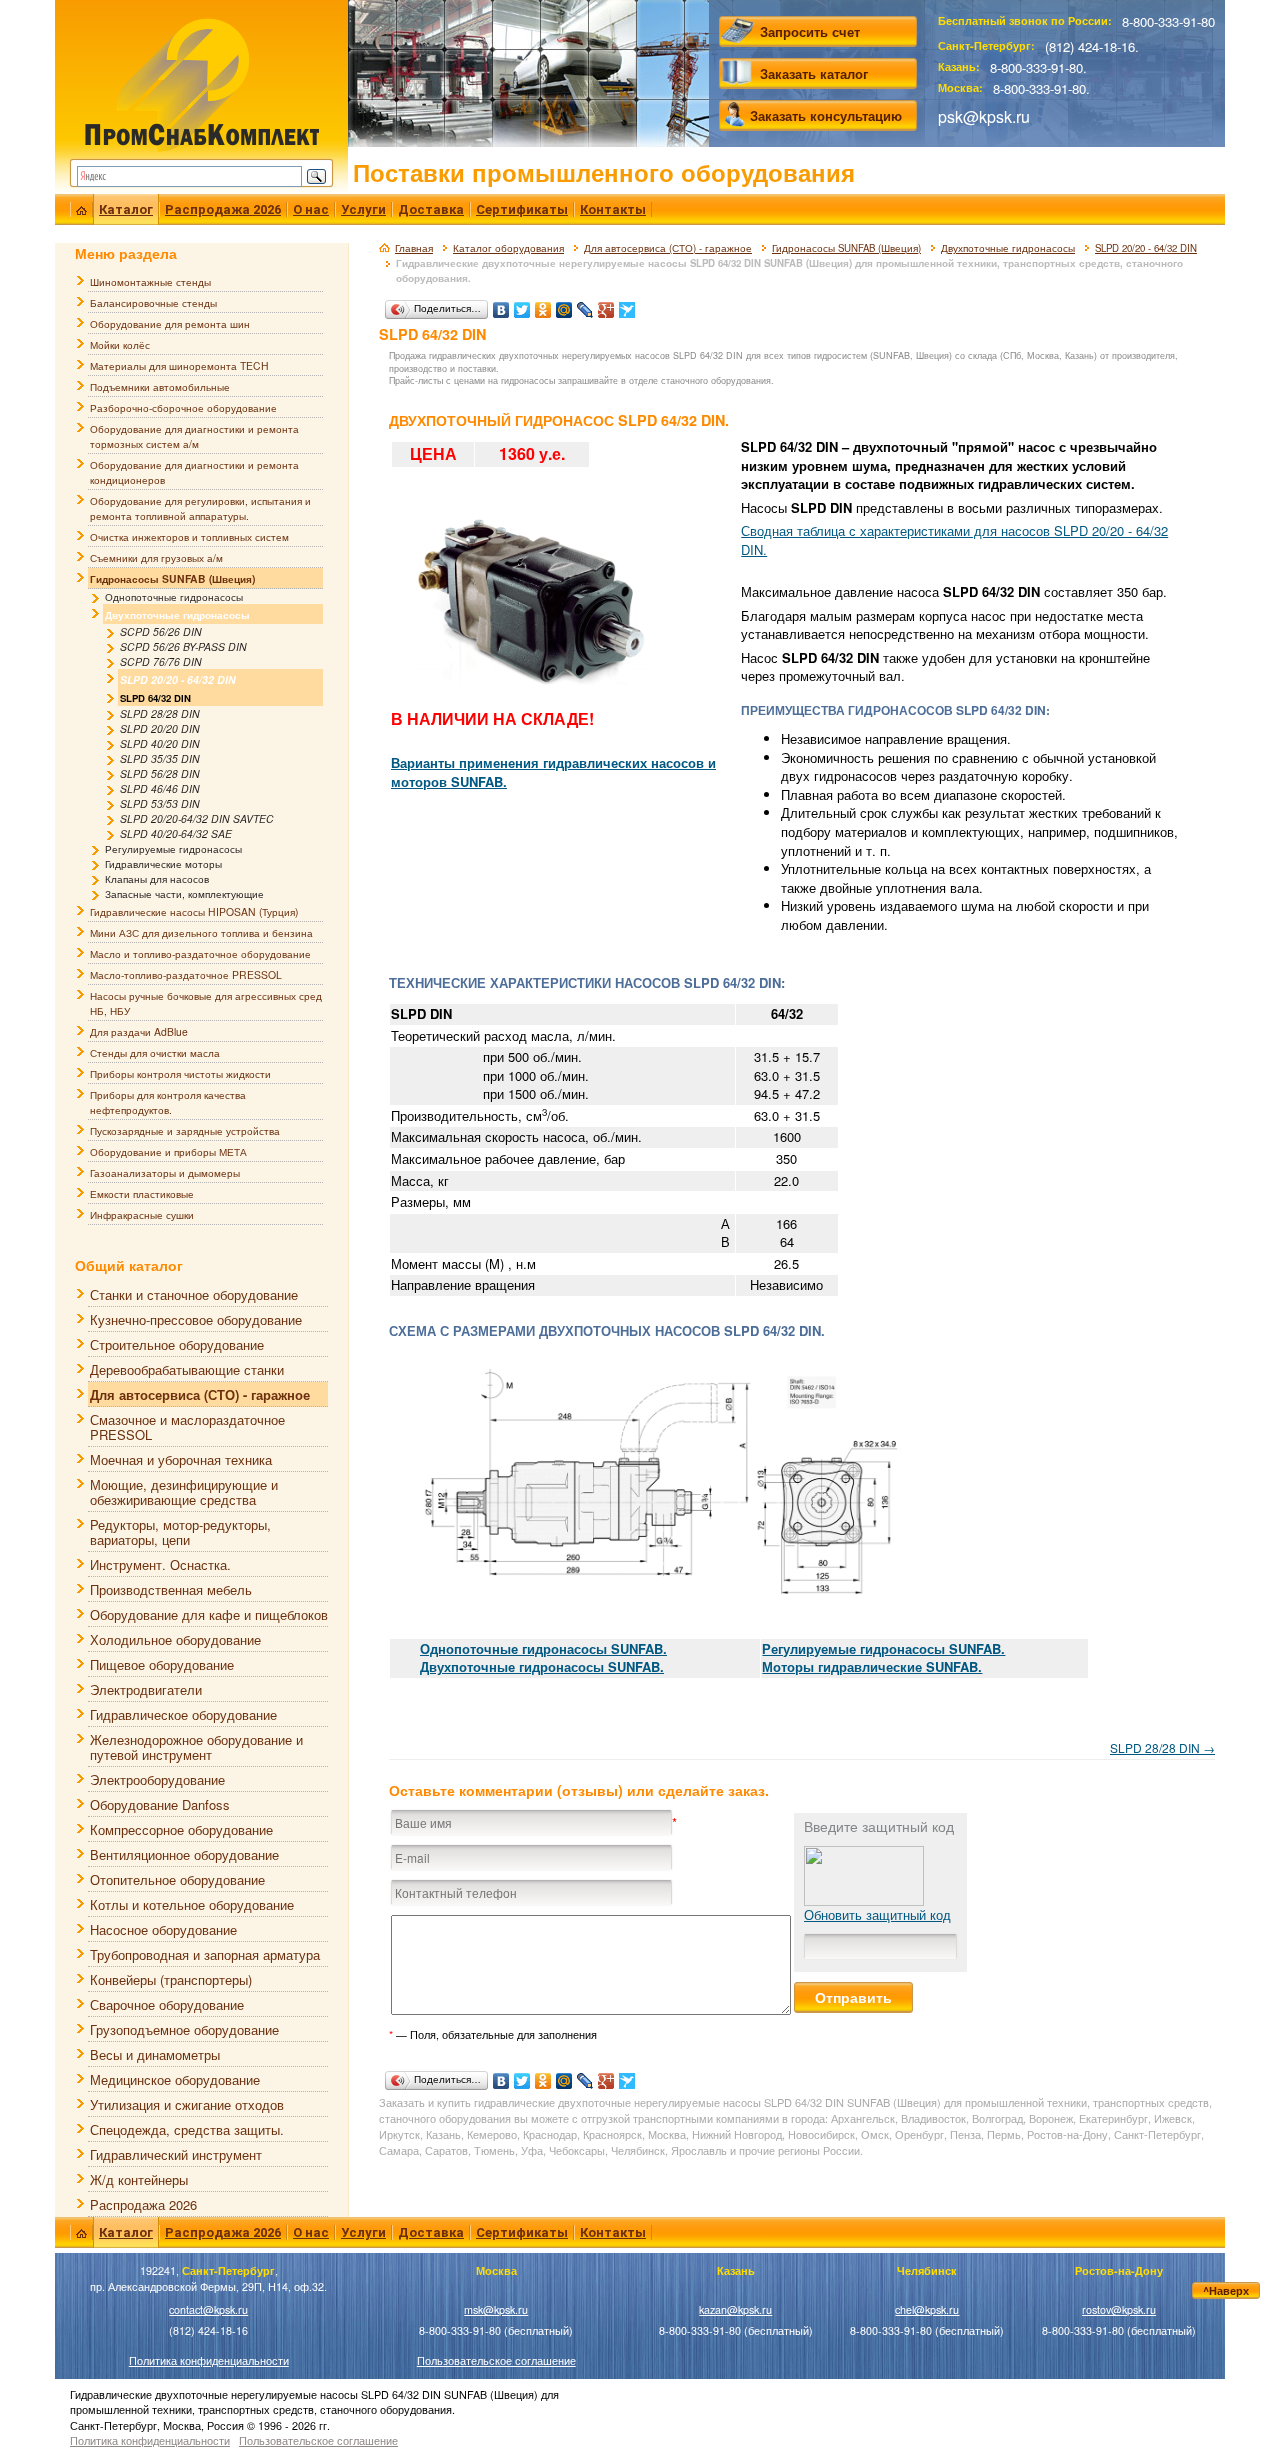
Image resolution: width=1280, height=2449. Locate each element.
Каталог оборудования (508, 248)
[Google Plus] (606, 305)
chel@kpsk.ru (927, 2309)
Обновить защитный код (877, 1914)
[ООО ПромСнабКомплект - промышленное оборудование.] (201, 82)
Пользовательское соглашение (496, 2360)
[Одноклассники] (543, 305)
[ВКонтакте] (501, 305)
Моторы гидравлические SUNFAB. (872, 1666)
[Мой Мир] (564, 305)
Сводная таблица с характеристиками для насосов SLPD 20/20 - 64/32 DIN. (954, 540)
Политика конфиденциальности (209, 2360)
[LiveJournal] (585, 305)
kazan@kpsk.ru (735, 2309)
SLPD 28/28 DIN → (1162, 1747)
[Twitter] (522, 305)
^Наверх (1226, 2290)
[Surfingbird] (627, 305)
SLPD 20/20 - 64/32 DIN (1146, 248)
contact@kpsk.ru (208, 2309)
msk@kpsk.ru (496, 2309)
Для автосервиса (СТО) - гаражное (668, 248)
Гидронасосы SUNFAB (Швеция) (846, 248)
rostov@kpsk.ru (1119, 2309)
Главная (414, 248)
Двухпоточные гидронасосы (1008, 248)
